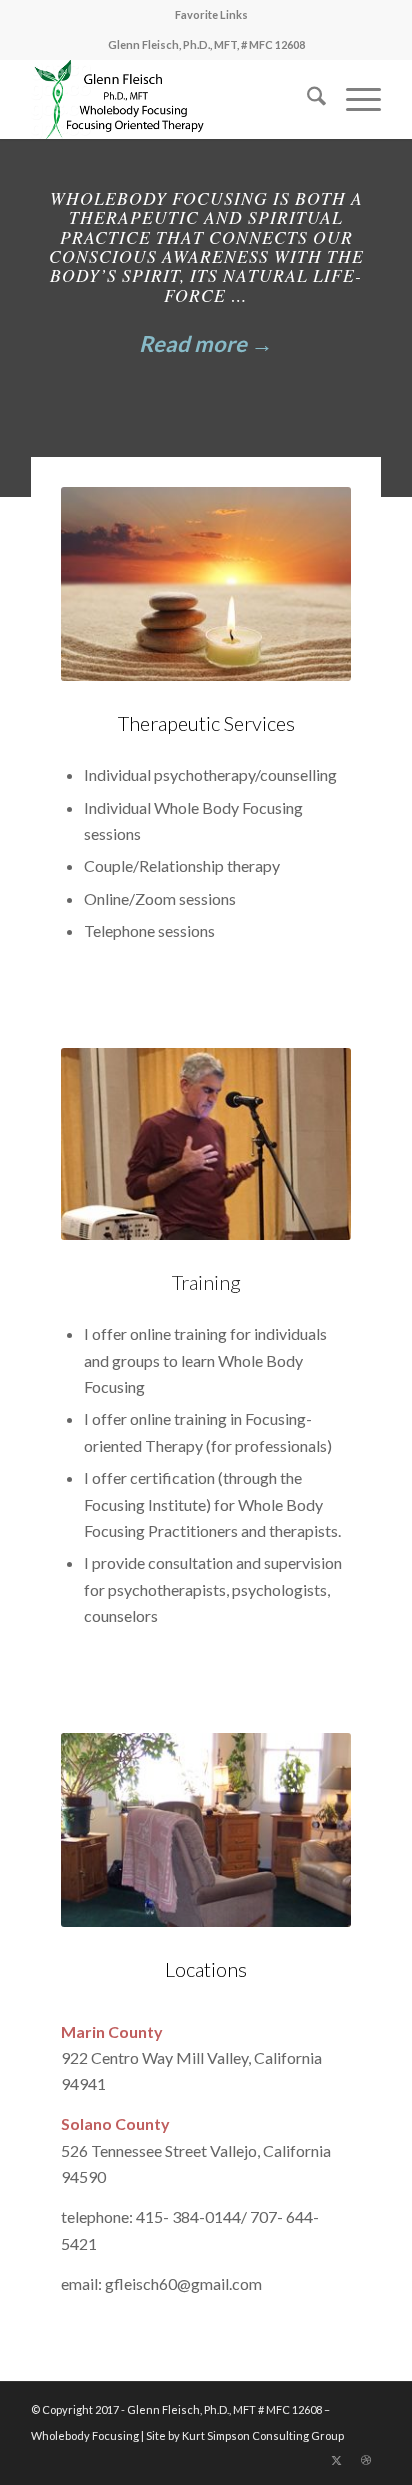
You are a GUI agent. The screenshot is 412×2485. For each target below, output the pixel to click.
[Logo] (171, 99)
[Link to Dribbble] (366, 2460)
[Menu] (353, 99)
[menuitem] (211, 15)
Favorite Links (211, 14)
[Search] (306, 99)
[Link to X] (336, 2460)
